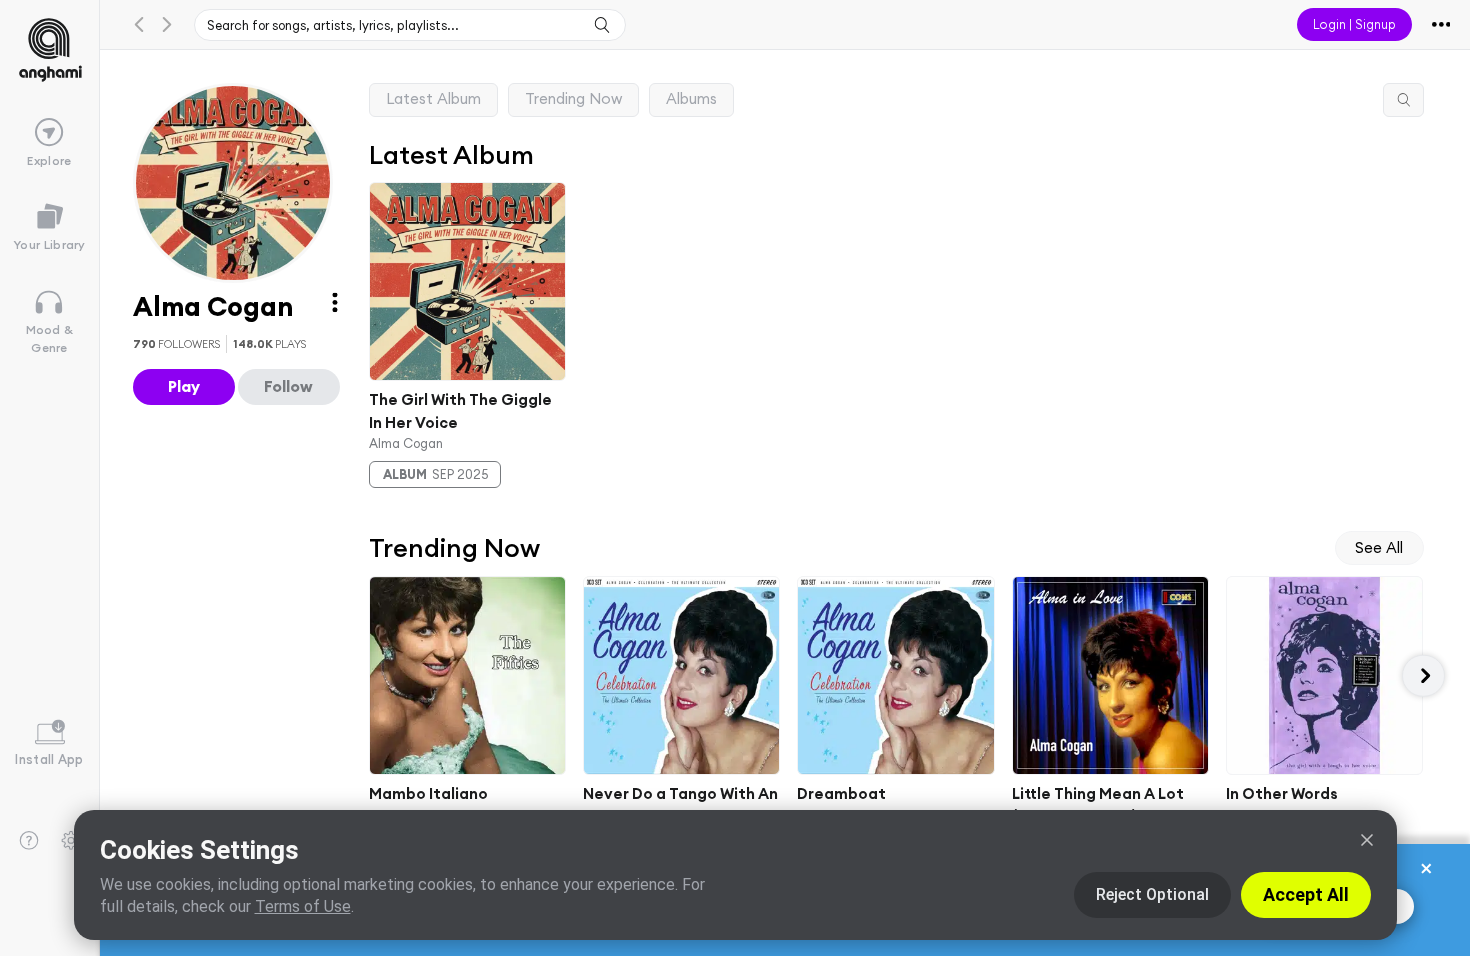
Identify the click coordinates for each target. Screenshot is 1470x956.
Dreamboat (841, 793)
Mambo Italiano (428, 793)
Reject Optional (1152, 894)
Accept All (1306, 894)
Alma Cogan (406, 443)
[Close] (1367, 840)
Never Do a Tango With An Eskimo (680, 805)
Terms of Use (303, 906)
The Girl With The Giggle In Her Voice (460, 411)
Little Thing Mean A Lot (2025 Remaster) (1097, 805)
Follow (288, 386)
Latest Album (433, 98)
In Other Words (1282, 793)
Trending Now (573, 98)
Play (184, 386)
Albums (691, 98)
